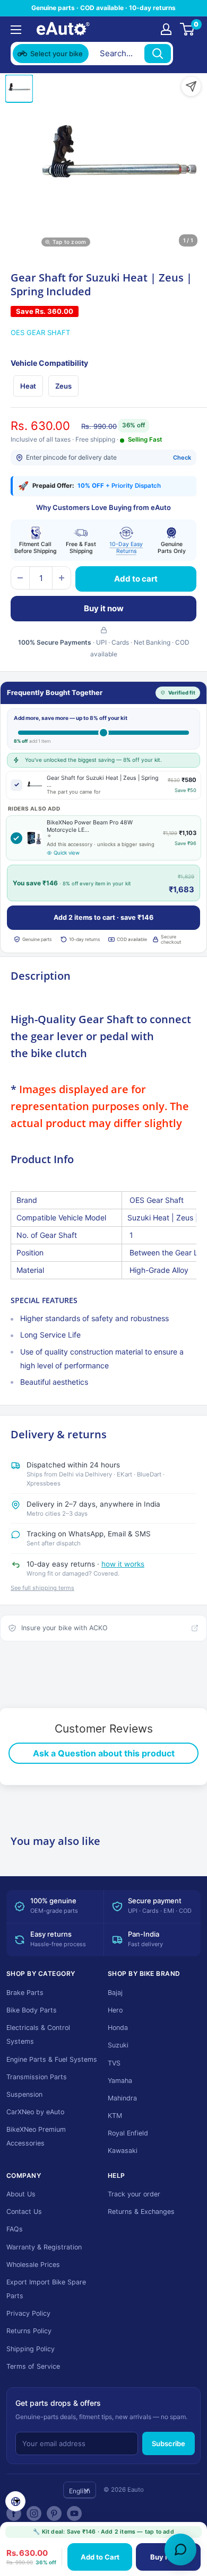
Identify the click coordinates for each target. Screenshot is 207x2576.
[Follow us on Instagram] (34, 2513)
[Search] (158, 54)
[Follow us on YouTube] (74, 2513)
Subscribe (169, 2443)
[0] (188, 29)
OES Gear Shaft (40, 332)
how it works (123, 1564)
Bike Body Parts (32, 2010)
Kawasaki (123, 2151)
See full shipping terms (42, 1588)
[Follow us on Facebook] (14, 2513)
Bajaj (115, 1993)
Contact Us (24, 2212)
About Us (21, 2194)
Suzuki (118, 2045)
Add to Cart (100, 2557)
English (80, 2491)
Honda (118, 2028)
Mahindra (122, 2098)
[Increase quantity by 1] (62, 578)
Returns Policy (29, 2331)
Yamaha (120, 2081)
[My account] (166, 29)
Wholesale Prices (33, 2265)
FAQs (15, 2229)
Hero (115, 2010)
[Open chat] (180, 2549)
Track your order (134, 2194)
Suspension (24, 2094)
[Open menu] (16, 30)
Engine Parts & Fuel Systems (52, 2059)
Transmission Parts (37, 2077)
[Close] (186, 54)
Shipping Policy (31, 2349)
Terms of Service (33, 2366)
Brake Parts (25, 1993)
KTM (115, 2116)
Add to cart (136, 579)
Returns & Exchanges (141, 2212)
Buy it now (104, 608)
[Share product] (191, 86)
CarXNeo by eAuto (35, 2112)
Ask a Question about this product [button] (104, 1753)
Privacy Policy (28, 2313)
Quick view (67, 853)
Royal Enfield (128, 2133)
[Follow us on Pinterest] (54, 2513)
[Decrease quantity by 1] (20, 578)
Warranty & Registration (44, 2247)
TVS (114, 2063)
